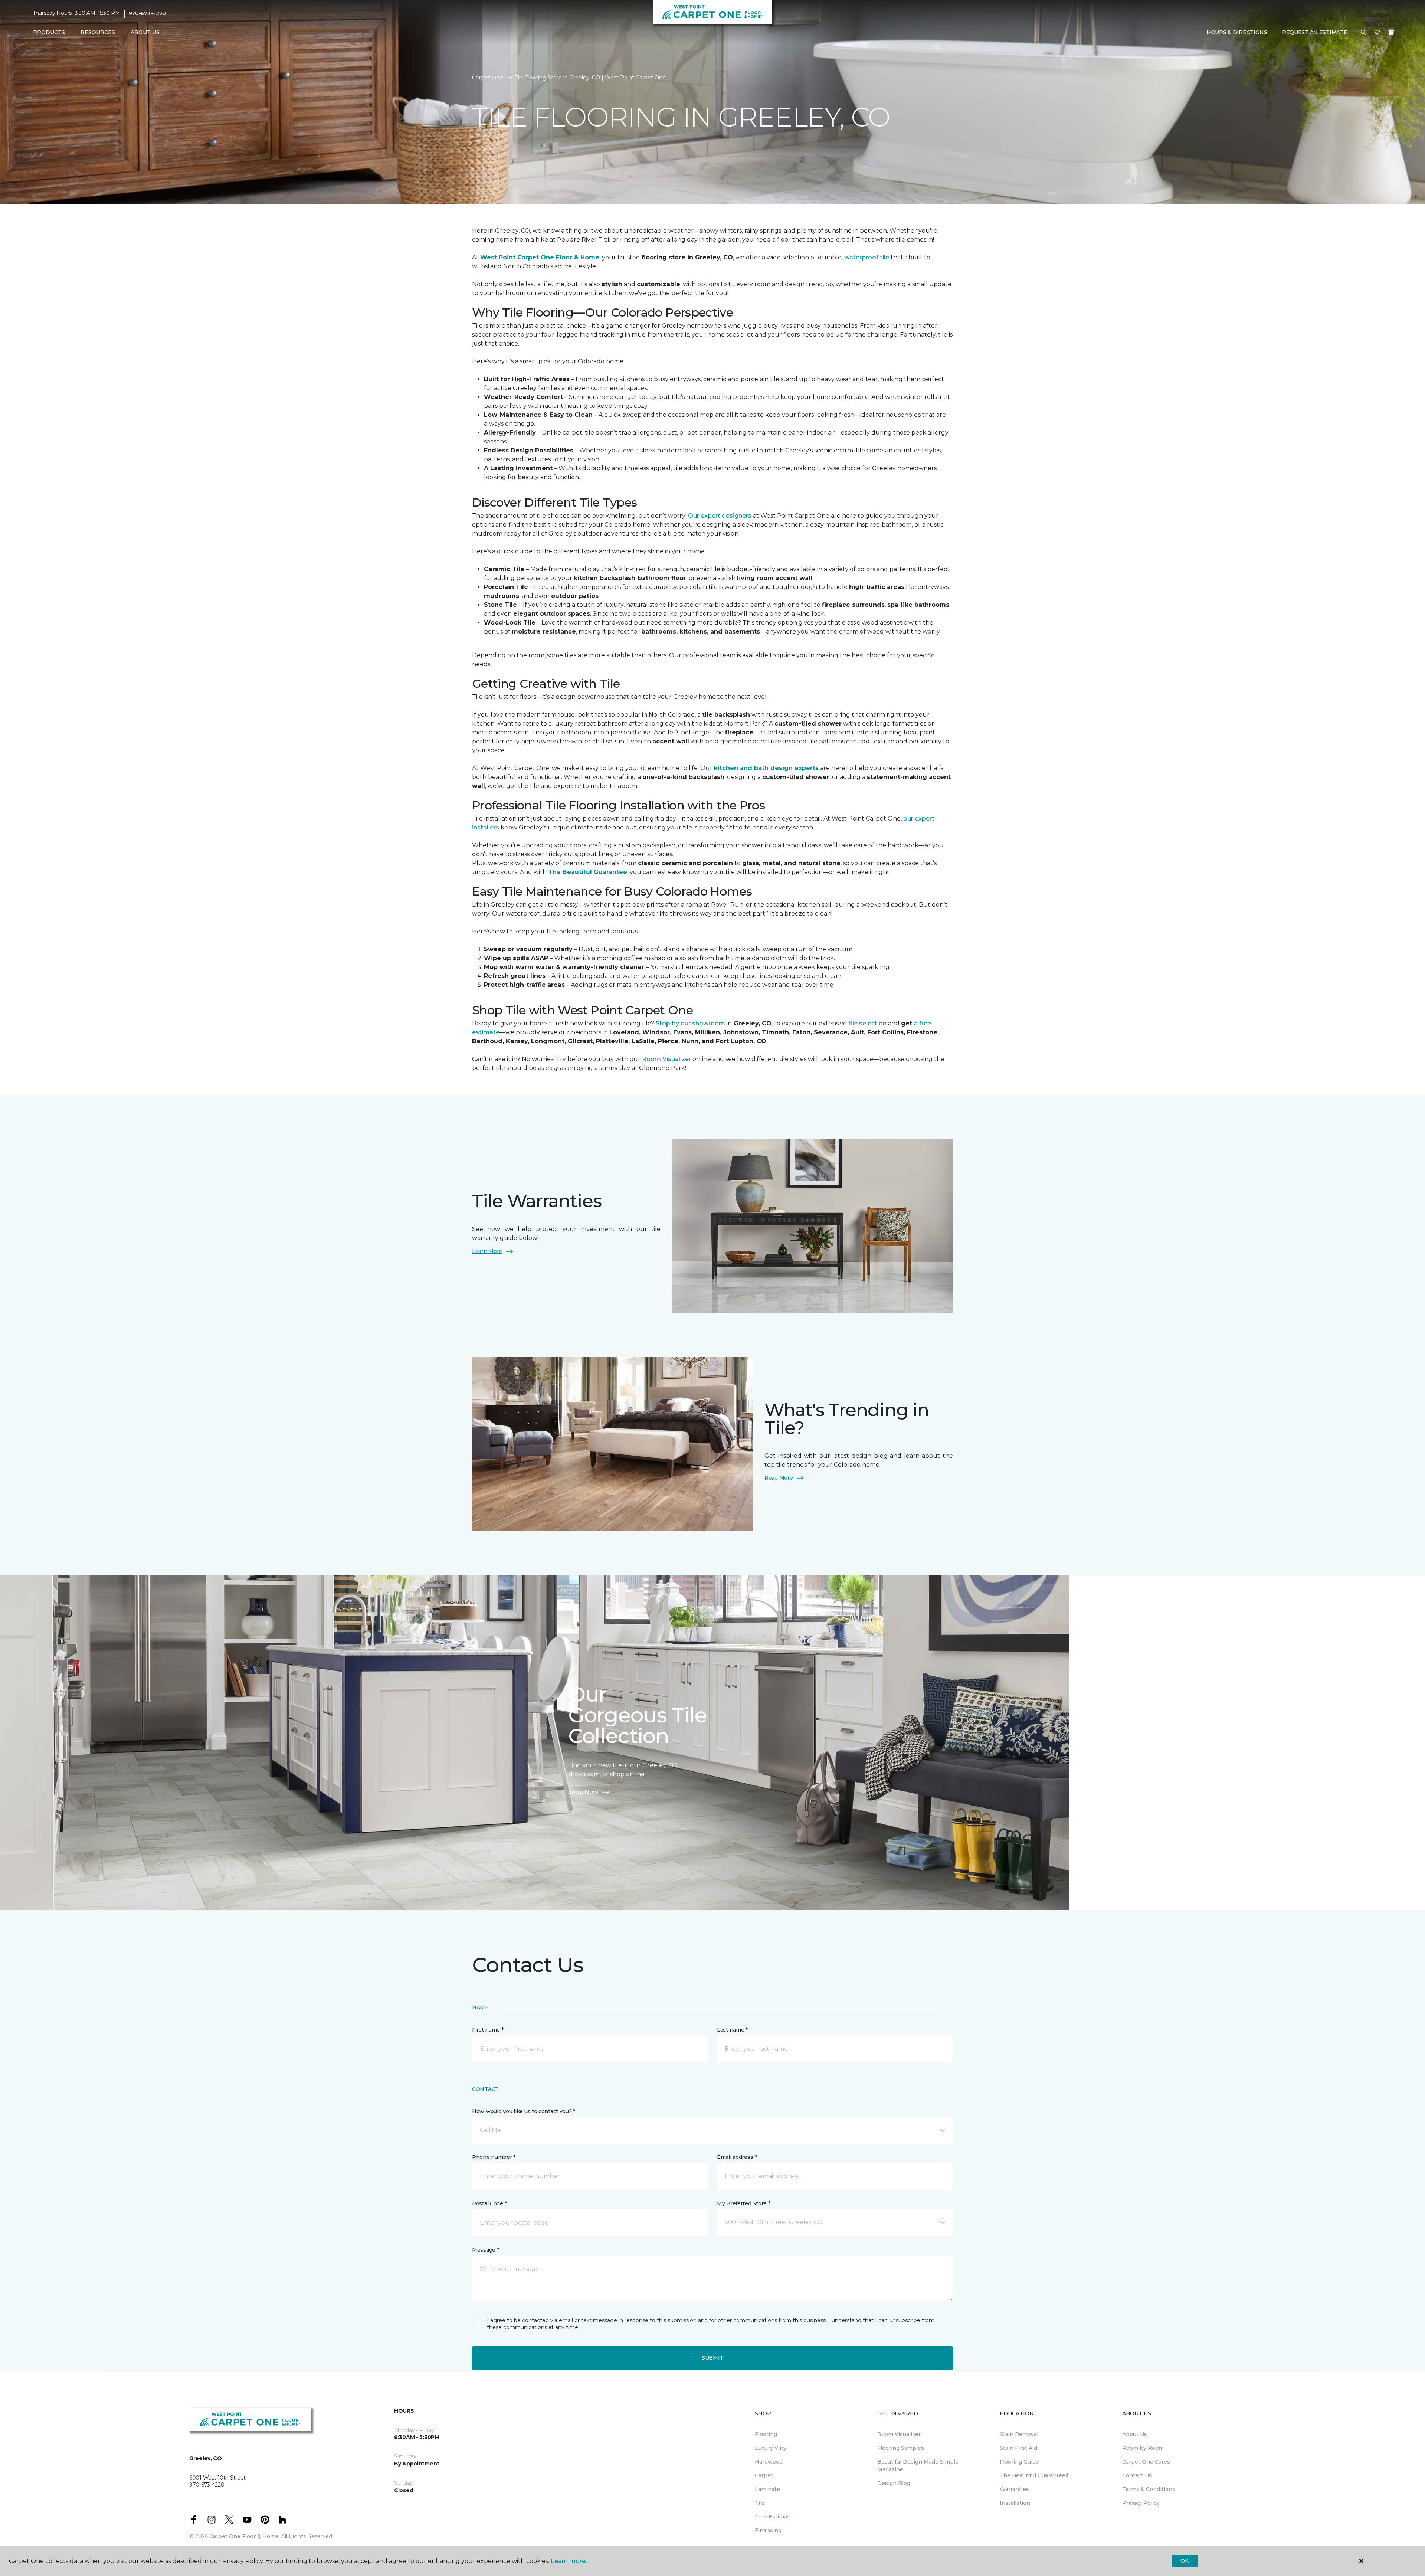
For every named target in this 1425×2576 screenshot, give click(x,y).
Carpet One (488, 78)
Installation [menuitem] (1015, 2503)
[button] (1363, 33)
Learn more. (569, 2561)
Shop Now (583, 1792)
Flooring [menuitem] (766, 2434)
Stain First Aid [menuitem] (1018, 2448)
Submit (712, 2358)
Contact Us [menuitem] (1137, 2475)
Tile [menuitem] (760, 2503)
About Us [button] (145, 32)
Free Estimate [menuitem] (774, 2517)
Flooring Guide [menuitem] (1019, 2462)
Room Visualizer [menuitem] (899, 2434)
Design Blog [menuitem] (894, 2483)
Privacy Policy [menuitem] (1141, 2503)
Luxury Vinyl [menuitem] (771, 2448)
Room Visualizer (667, 1059)
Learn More (487, 1251)
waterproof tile (867, 257)
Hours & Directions (1237, 32)
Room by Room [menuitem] (1143, 2448)
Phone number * (494, 2157)
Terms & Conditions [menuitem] (1149, 2489)
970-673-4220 (148, 13)
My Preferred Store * (743, 2203)
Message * (485, 2250)
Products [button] (49, 32)
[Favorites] (1377, 33)
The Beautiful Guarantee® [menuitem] (1035, 2475)
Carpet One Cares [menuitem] (1146, 2462)
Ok (1184, 2561)
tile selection (867, 1023)
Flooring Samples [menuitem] (901, 2448)
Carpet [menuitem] (764, 2475)
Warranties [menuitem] (1014, 2489)
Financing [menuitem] (768, 2530)
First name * (488, 2030)
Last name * (732, 2030)
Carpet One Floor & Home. (245, 2536)
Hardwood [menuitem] (769, 2462)
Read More (779, 1478)
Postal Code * (489, 2203)
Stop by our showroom (690, 1023)
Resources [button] (98, 32)
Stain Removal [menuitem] (1019, 2434)
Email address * (737, 2157)
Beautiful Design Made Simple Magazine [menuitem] (918, 2466)
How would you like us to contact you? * (524, 2111)
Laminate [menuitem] (767, 2489)
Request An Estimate (1315, 32)
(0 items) (1391, 32)
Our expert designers (720, 516)
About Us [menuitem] (1135, 2434)
